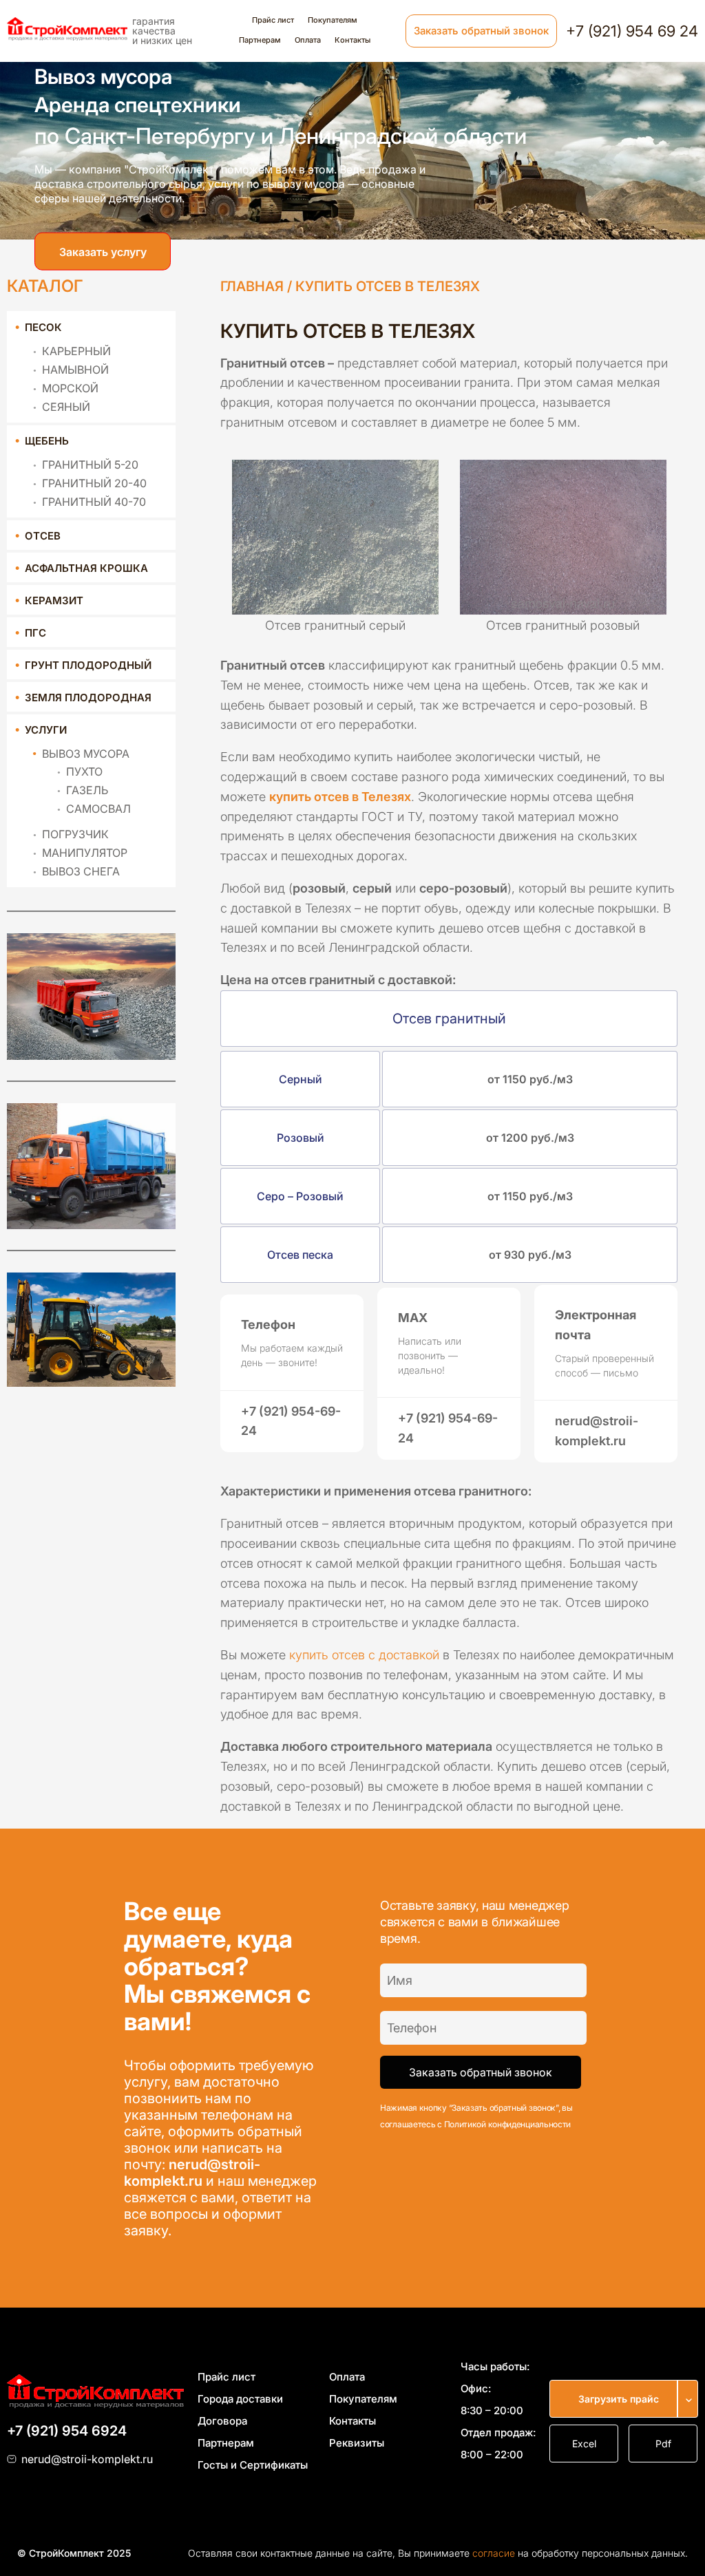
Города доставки (240, 2399)
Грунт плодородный (88, 665)
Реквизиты (357, 2443)
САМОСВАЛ (98, 809)
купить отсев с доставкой (364, 1655)
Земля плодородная (88, 698)
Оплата (308, 40)
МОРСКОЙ (70, 388)
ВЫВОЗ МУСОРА (86, 754)
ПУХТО (84, 771)
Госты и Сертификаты (253, 2465)
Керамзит (54, 600)
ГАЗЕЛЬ (87, 790)
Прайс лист (273, 20)
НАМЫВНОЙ (75, 370)
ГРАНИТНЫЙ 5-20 (90, 465)
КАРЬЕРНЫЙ (76, 351)
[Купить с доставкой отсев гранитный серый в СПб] (335, 532)
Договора (222, 2421)
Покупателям (333, 20)
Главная (252, 286)
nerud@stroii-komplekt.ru (192, 2173)
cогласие (494, 2553)
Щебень (47, 441)
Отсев (43, 536)
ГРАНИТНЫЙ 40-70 (94, 502)
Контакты (352, 40)
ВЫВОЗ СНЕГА (81, 871)
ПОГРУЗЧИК (75, 834)
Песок (43, 327)
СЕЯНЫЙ (66, 407)
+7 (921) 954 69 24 (632, 31)
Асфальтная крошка (86, 568)
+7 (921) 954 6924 (67, 2431)
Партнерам (260, 40)
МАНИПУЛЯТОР (85, 853)
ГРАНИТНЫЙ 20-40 (94, 483)
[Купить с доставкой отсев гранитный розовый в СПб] (563, 532)
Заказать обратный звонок (481, 31)
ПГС (35, 633)
